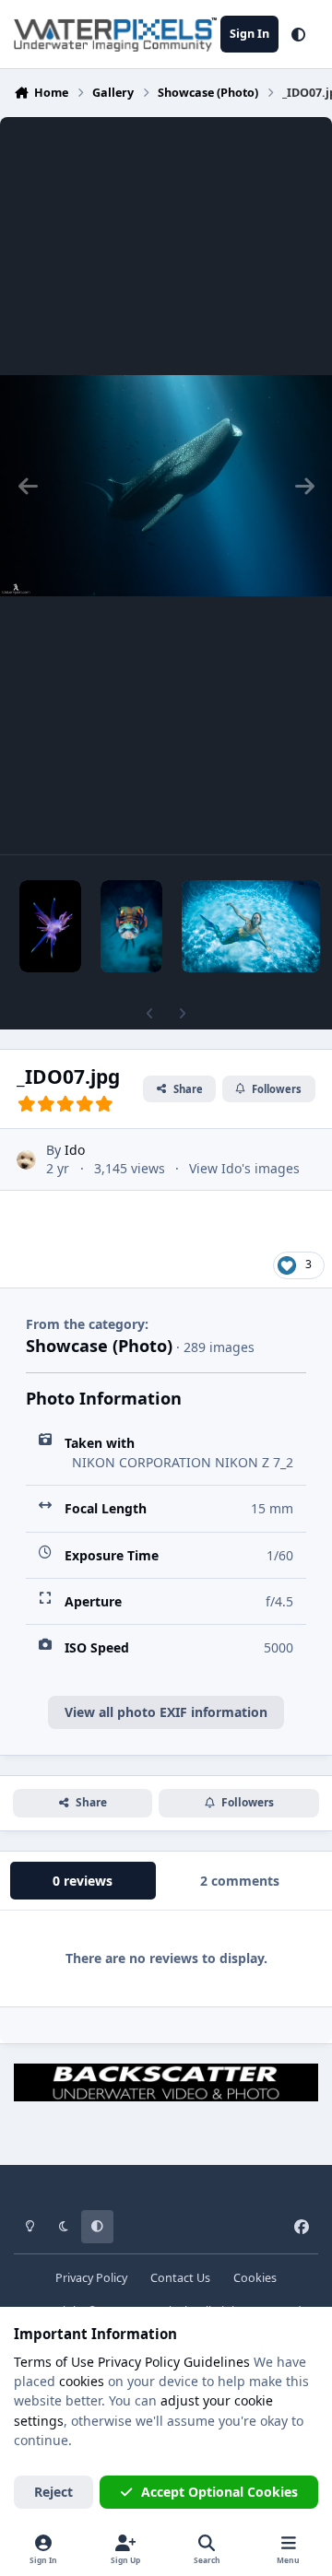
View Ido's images (244, 1168)
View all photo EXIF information (166, 1712)
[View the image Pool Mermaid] (251, 926)
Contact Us (180, 2278)
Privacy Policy (91, 2278)
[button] (298, 34)
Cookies (255, 2278)
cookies (82, 2381)
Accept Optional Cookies (219, 2492)
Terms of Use (54, 2362)
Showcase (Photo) (99, 1346)
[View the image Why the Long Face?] (131, 926)
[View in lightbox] (166, 486)
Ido (75, 1150)
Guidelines (217, 2362)
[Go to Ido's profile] (26, 1160)
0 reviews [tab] (83, 1881)
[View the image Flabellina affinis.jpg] (50, 926)
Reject (53, 2492)
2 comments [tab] (240, 1881)
